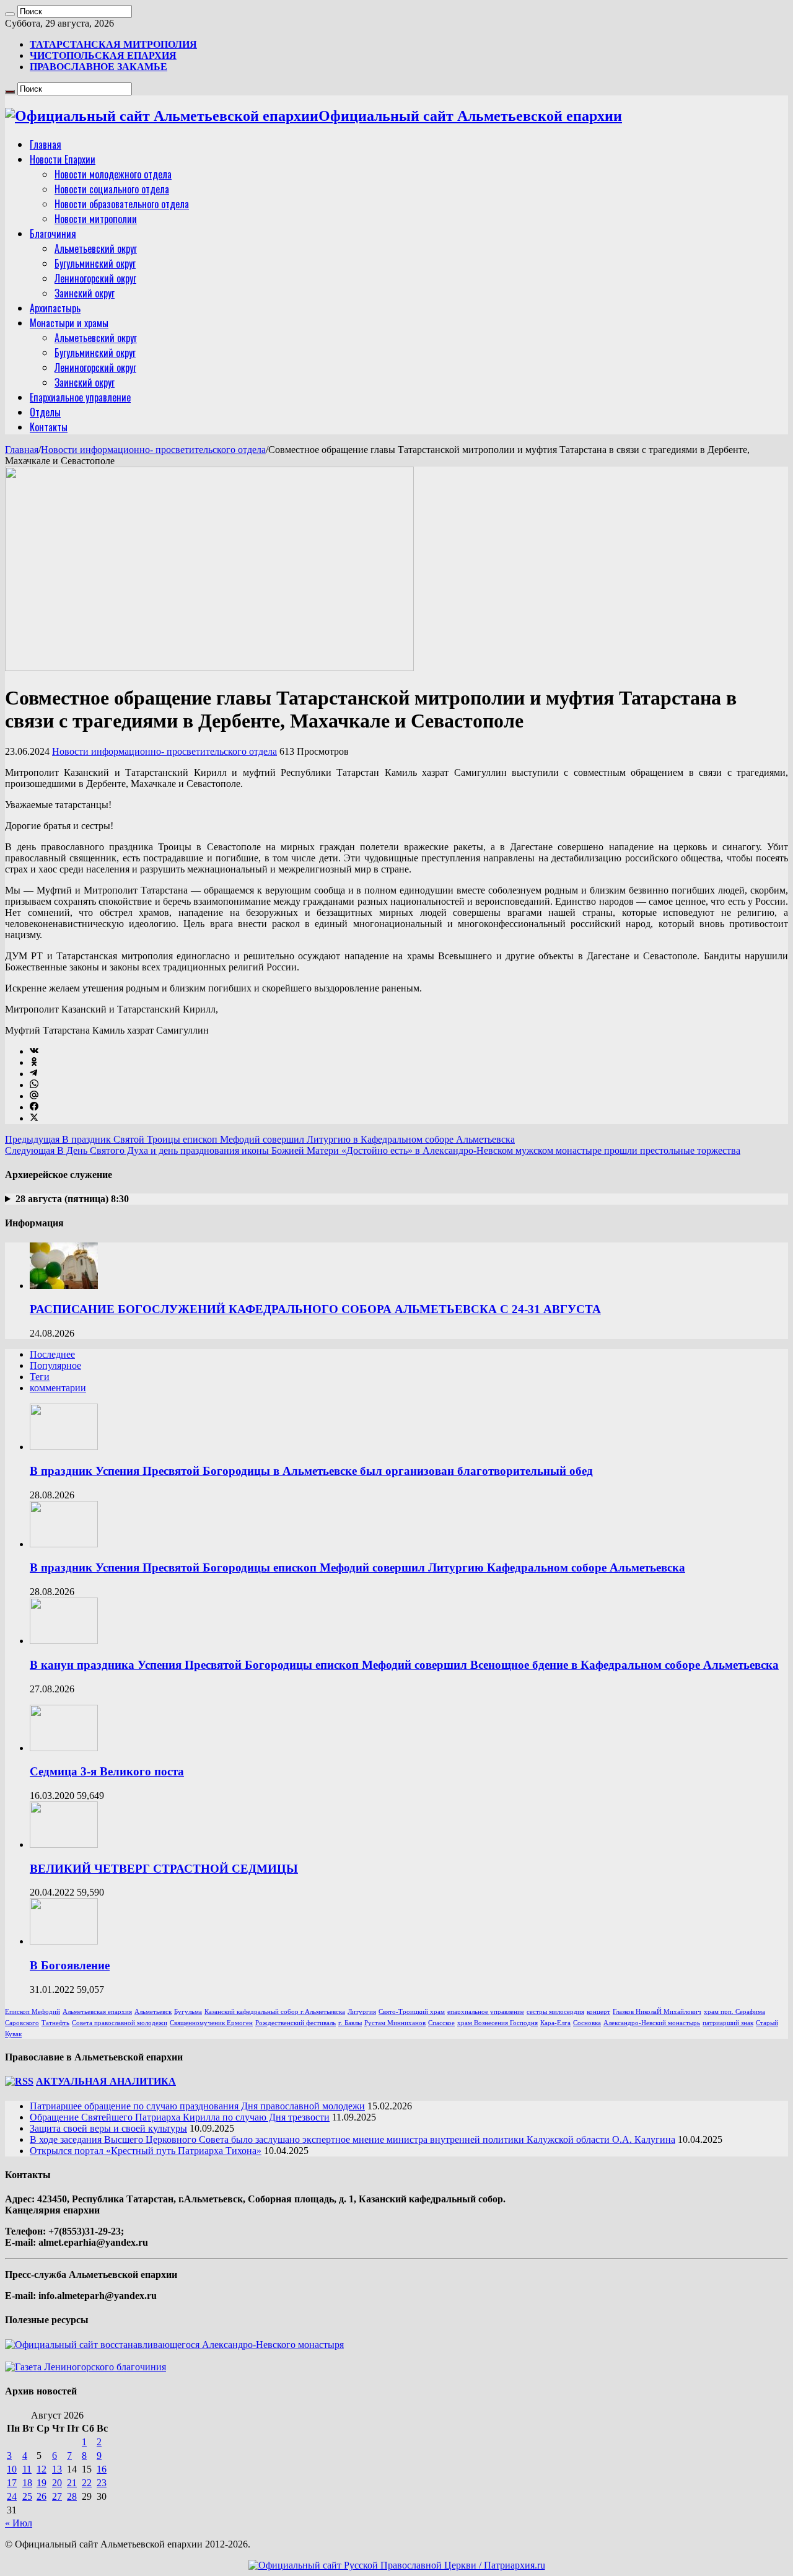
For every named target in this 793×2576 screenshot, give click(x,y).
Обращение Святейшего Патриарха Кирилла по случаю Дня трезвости (180, 2117)
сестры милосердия (555, 2012)
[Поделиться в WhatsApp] (34, 1085)
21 (72, 2483)
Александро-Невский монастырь (652, 2023)
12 (42, 2469)
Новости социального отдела (112, 189)
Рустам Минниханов (395, 2023)
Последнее (52, 1354)
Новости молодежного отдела (113, 174)
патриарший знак (728, 2023)
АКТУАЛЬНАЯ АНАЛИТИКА (106, 2081)
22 (87, 2483)
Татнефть (55, 2023)
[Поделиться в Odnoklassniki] (34, 1062)
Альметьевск (153, 2012)
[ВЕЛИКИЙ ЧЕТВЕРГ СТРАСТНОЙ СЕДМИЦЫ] (64, 1844)
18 (27, 2483)
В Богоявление (70, 1965)
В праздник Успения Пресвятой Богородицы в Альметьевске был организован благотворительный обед (311, 1471)
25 (27, 2496)
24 (12, 2496)
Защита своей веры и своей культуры (108, 2128)
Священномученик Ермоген (211, 2023)
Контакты (49, 427)
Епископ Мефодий (33, 2012)
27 (57, 2496)
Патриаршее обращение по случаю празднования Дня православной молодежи (197, 2106)
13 (57, 2469)
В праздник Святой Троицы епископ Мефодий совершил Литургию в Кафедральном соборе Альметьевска (260, 1139)
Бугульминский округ (95, 263)
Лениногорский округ (95, 278)
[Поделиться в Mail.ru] (34, 1096)
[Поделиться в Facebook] (34, 1107)
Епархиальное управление (80, 397)
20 (57, 2483)
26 (42, 2496)
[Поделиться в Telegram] (33, 1074)
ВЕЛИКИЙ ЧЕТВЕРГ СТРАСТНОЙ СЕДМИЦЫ (164, 1869)
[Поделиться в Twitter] (34, 1118)
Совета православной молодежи (120, 2023)
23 (102, 2483)
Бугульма (188, 2012)
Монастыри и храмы (69, 323)
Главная (46, 144)
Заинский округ (85, 293)
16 (102, 2469)
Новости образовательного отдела (122, 204)
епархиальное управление (486, 2012)
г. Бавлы (350, 2023)
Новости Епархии (63, 159)
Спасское (441, 2023)
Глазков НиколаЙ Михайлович (657, 2012)
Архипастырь (55, 308)
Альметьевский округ (96, 248)
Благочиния (53, 234)
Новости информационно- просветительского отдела (153, 450)
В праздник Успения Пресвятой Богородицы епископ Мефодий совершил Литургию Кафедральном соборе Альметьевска (357, 1567)
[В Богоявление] (64, 1941)
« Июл (19, 2523)
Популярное (55, 1365)
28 (72, 2496)
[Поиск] (10, 14)
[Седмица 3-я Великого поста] (64, 1748)
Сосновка (587, 2023)
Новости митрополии (96, 219)
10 (12, 2469)
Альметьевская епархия (97, 2012)
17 (12, 2483)
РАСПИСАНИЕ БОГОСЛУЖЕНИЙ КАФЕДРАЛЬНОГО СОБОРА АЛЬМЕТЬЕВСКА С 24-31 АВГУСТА (315, 1309)
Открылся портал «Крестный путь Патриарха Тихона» (146, 2151)
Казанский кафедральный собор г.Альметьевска (275, 2012)
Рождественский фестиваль (296, 2023)
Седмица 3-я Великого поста (107, 1771)
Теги (40, 1377)
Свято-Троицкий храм (412, 2012)
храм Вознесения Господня (497, 2023)
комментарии (58, 1388)
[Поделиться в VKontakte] (34, 1051)
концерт (598, 2012)
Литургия (362, 2012)
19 (42, 2483)
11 (27, 2469)
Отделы (45, 412)
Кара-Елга (555, 2023)
